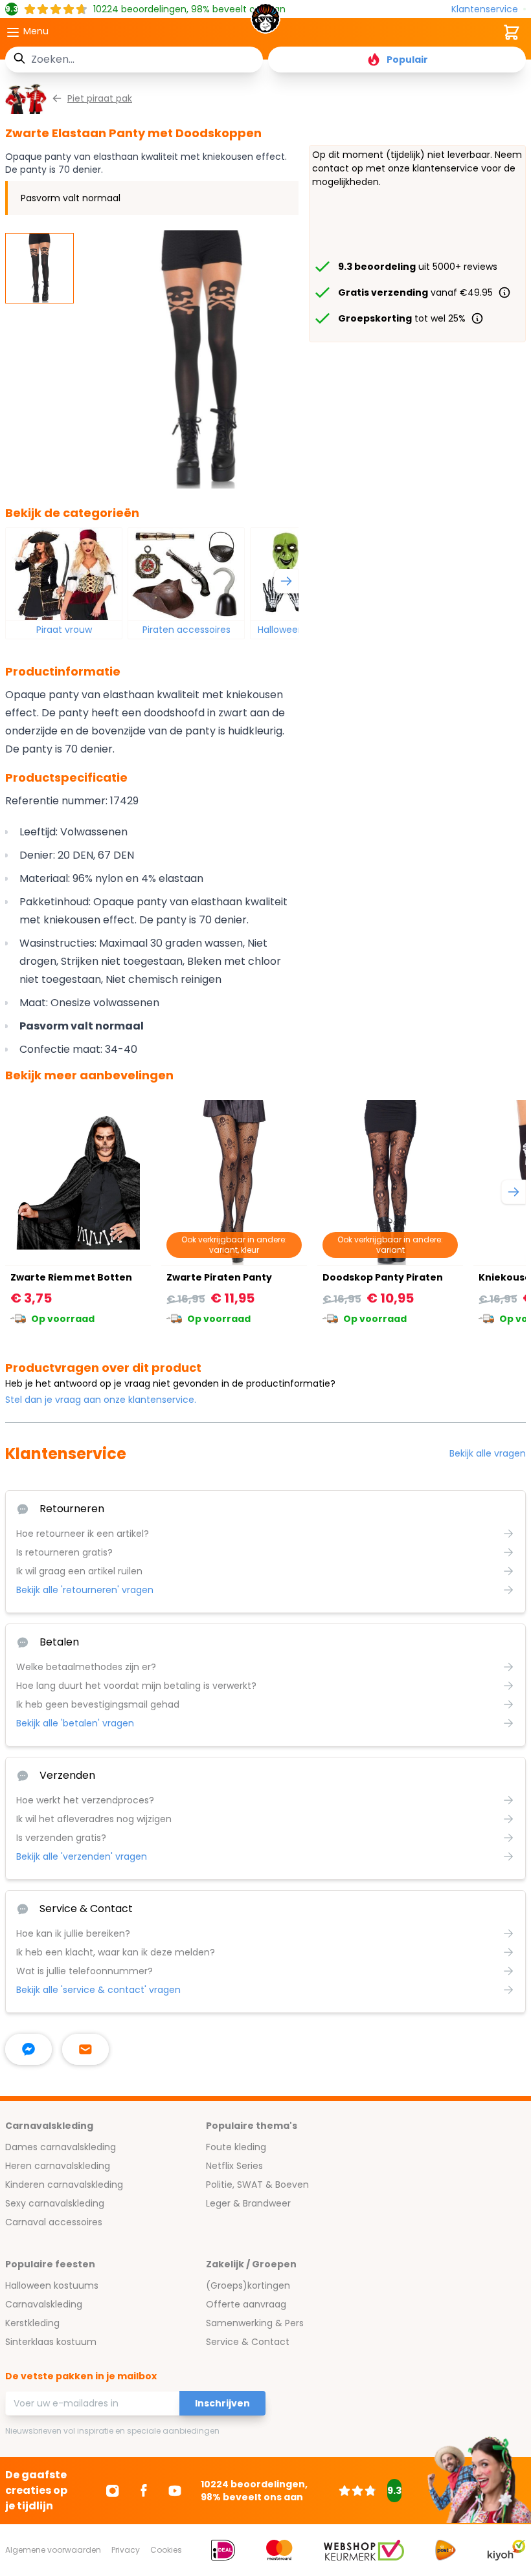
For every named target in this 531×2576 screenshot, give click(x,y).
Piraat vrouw (64, 630)
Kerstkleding (32, 2323)
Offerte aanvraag (246, 2304)
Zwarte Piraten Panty (219, 1277)
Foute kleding (236, 2147)
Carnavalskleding (44, 2304)
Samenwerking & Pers (255, 2323)
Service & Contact (248, 2342)
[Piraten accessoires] (186, 574)
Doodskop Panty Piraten (383, 1277)
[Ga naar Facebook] (144, 2491)
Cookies (166, 2550)
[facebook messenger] (28, 2049)
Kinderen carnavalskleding (64, 2185)
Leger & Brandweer (248, 2203)
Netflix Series (234, 2166)
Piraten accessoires (186, 630)
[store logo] (265, 22)
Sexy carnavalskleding (55, 2203)
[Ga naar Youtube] (175, 2491)
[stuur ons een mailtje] (85, 2049)
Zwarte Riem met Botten (71, 1277)
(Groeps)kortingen (248, 2285)
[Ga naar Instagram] (113, 2491)
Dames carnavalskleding (61, 2147)
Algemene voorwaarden (53, 2550)
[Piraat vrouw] (64, 574)
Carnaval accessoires (54, 2222)
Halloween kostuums (52, 2285)
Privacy (126, 2550)
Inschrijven (222, 2403)
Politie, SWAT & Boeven (257, 2185)
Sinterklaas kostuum (51, 2342)
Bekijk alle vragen (488, 1453)
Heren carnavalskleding (58, 2166)
